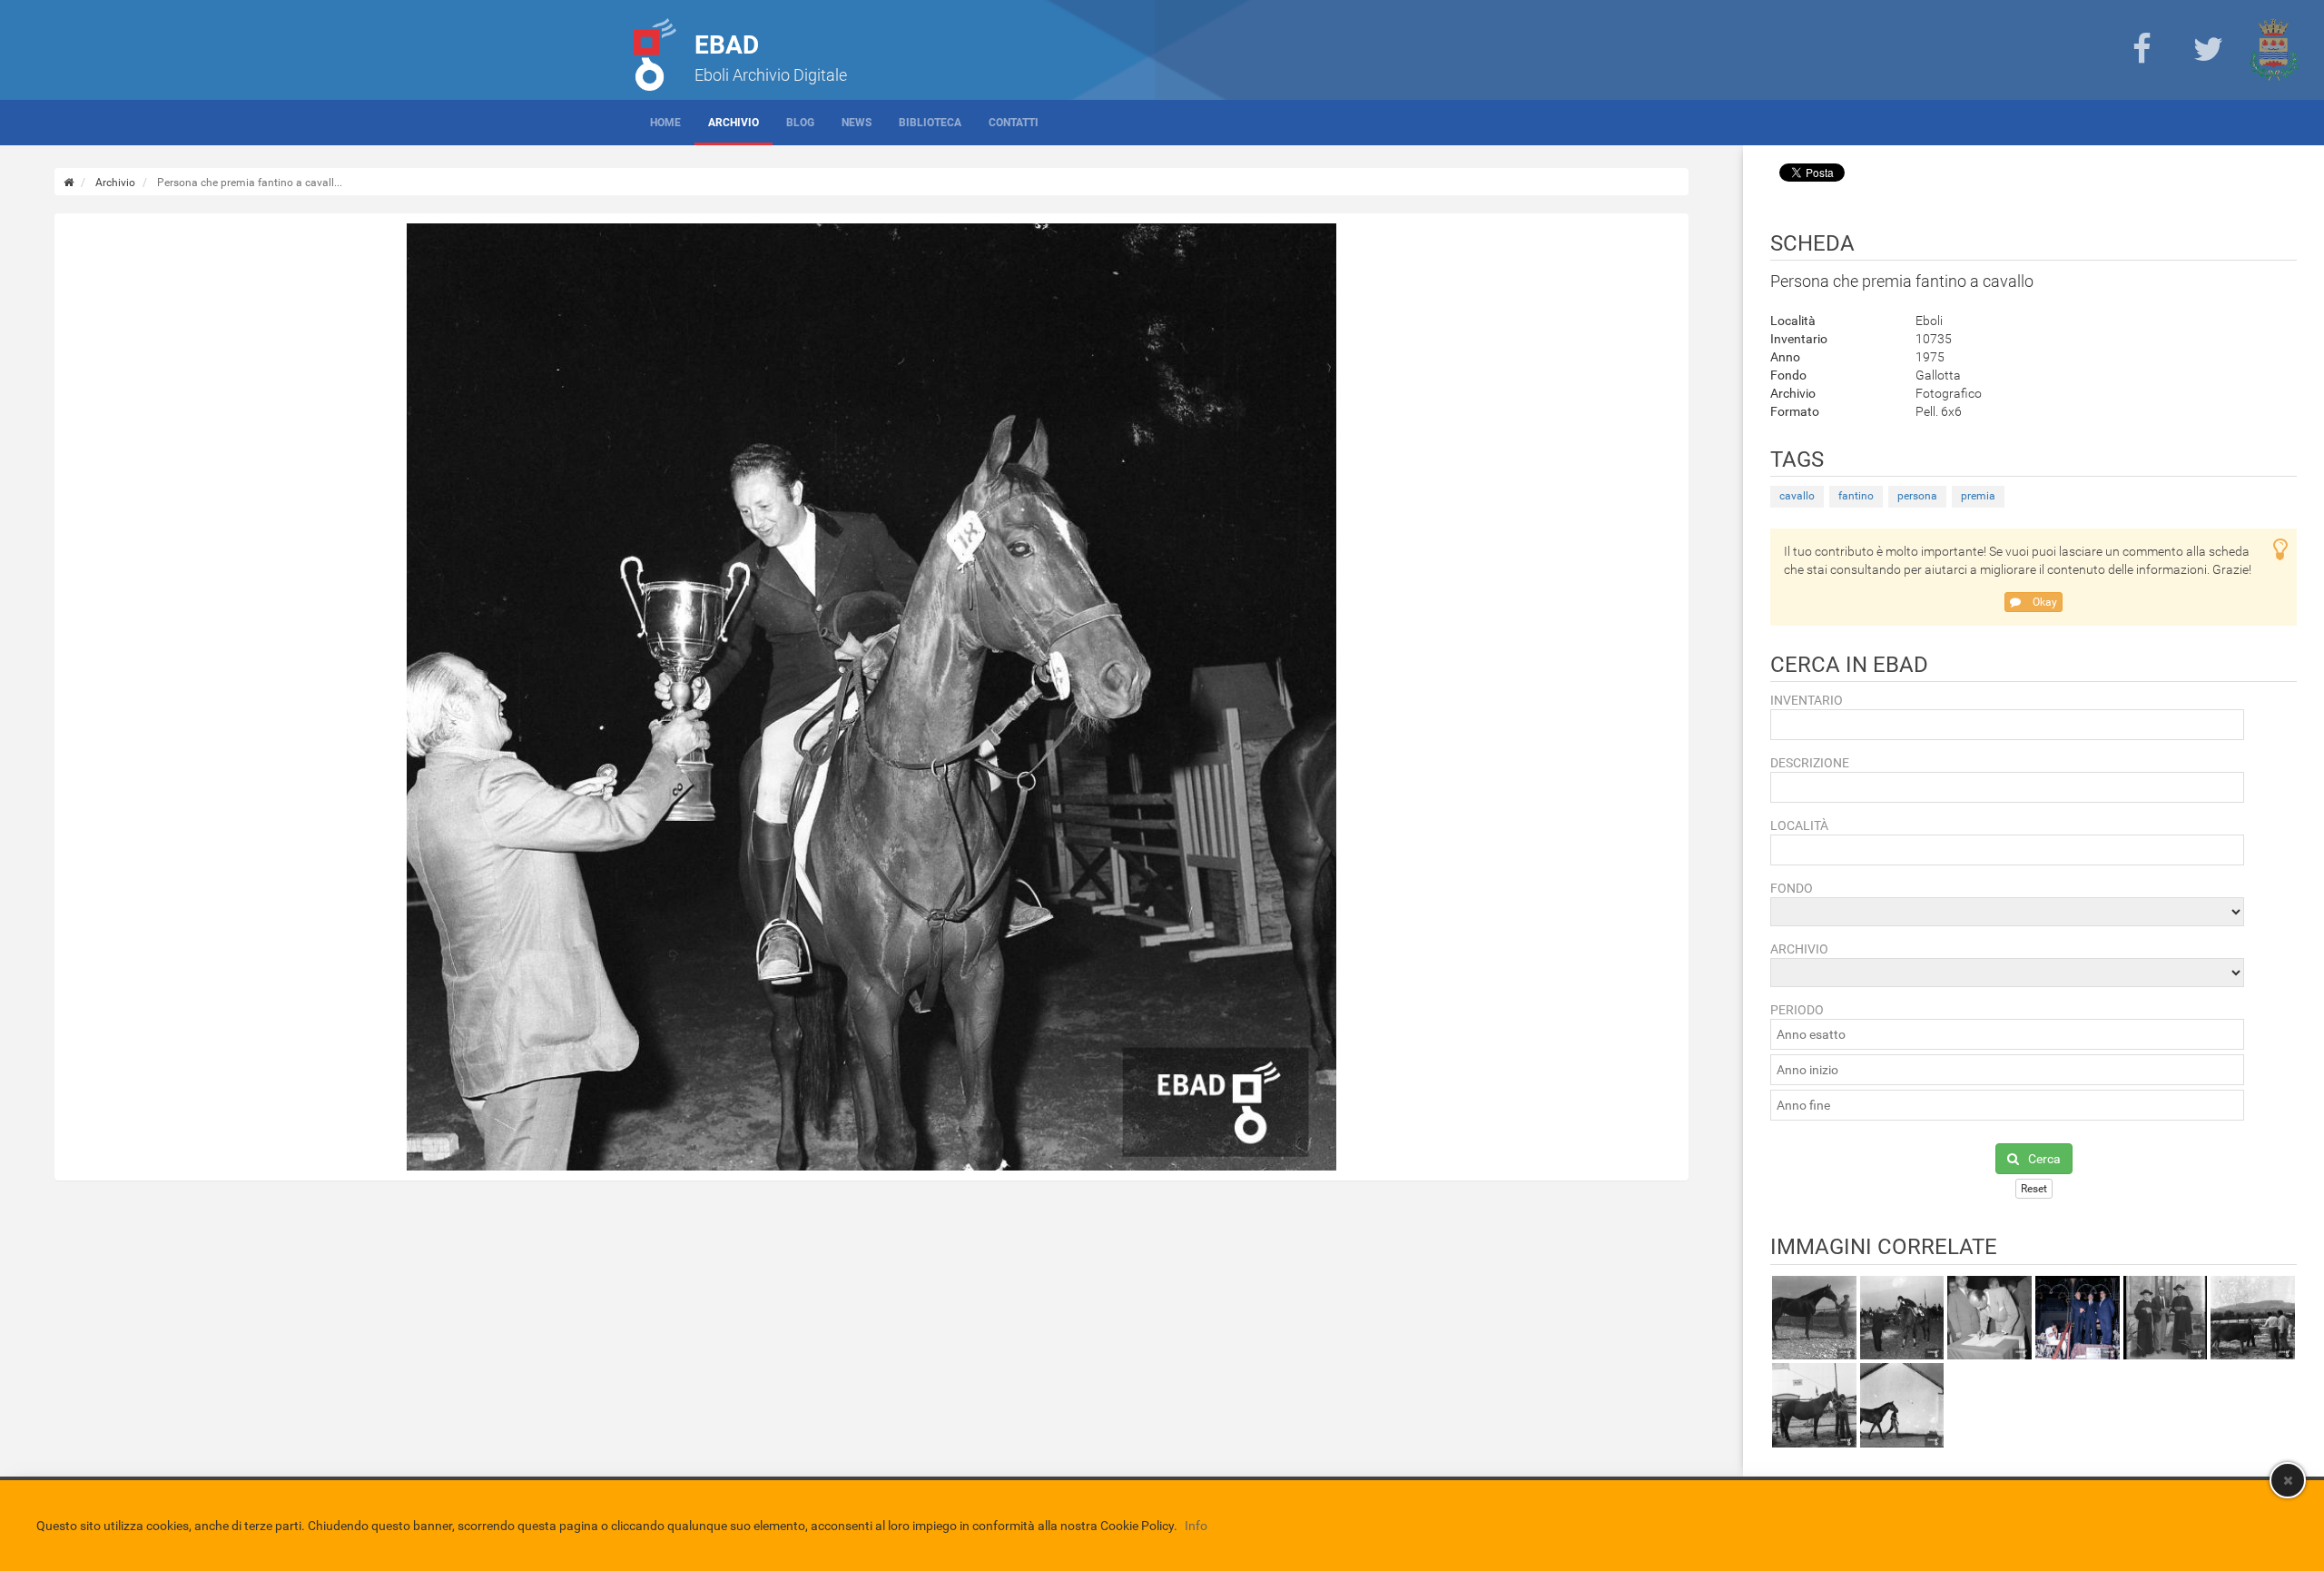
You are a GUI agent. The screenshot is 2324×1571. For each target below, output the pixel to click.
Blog (800, 123)
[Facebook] (2142, 50)
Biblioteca (930, 123)
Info (1196, 1526)
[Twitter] (2208, 50)
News (857, 123)
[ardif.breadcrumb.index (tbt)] (69, 183)
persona (1917, 496)
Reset (2034, 1189)
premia (1978, 496)
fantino (1856, 496)
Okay (2043, 602)
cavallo (1797, 496)
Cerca (2044, 1159)
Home (665, 123)
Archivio (734, 123)
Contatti (1014, 123)
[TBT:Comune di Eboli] (2274, 50)
